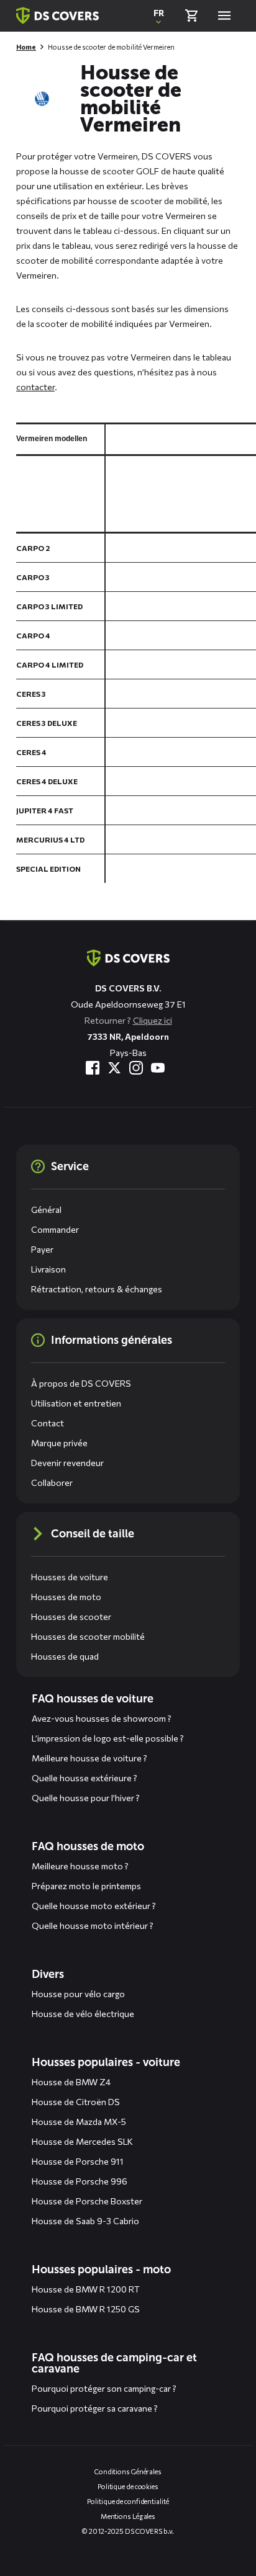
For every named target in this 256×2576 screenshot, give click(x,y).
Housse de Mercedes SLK (82, 2141)
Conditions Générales (128, 2471)
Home (26, 47)
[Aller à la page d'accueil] (128, 958)
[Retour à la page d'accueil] (57, 16)
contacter (35, 387)
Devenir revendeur (67, 1463)
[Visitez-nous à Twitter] (114, 1068)
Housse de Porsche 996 (80, 2181)
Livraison (48, 1269)
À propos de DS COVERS (81, 1383)
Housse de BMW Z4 (71, 2082)
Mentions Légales (128, 2516)
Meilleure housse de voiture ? (89, 1758)
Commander (55, 1229)
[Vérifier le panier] (191, 16)
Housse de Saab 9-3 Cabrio (85, 2221)
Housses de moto (66, 1597)
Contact (48, 1423)
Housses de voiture (70, 1577)
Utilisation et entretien (76, 1403)
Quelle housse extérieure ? (85, 1778)
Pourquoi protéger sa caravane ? (95, 2408)
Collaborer (52, 1483)
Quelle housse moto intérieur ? (93, 1925)
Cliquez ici (153, 1020)
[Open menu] (224, 16)
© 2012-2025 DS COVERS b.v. (128, 2531)
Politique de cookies (128, 2486)
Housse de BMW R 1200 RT (86, 2289)
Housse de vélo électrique (83, 2014)
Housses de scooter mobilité (88, 1636)
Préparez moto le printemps (86, 1886)
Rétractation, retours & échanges (97, 1289)
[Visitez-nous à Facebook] (93, 1068)
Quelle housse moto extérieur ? (94, 1906)
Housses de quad (65, 1656)
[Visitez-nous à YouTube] (158, 1068)
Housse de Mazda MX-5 (79, 2122)
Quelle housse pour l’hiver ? (86, 1798)
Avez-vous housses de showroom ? (102, 1718)
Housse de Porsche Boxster (87, 2201)
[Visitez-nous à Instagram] (136, 1068)
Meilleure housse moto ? (80, 1866)
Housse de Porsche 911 (78, 2161)
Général (46, 1210)
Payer (42, 1249)
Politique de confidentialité (128, 2501)
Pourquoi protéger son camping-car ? (104, 2388)
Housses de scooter (71, 1617)
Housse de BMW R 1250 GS (86, 2309)
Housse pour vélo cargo (78, 1994)
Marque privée (59, 1443)
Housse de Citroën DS (76, 2102)
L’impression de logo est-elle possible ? (108, 1738)
